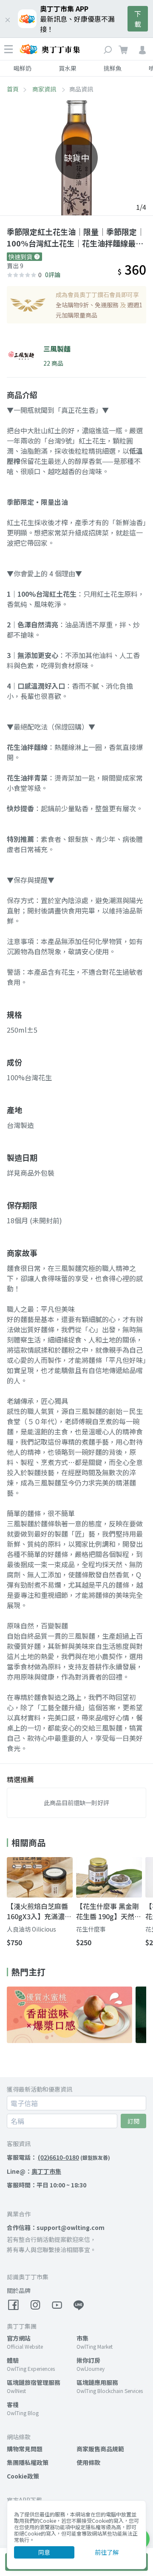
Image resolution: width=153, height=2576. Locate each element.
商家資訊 (45, 89)
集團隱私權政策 (28, 2462)
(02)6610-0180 (58, 2157)
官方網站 (19, 2338)
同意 (44, 2552)
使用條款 (88, 2462)
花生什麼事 (91, 1929)
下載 (138, 19)
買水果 (68, 68)
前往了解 (107, 2552)
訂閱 (133, 2121)
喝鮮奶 (23, 68)
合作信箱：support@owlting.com (56, 2227)
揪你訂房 (88, 2360)
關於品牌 (19, 2290)
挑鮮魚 (113, 68)
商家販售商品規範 (100, 2449)
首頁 (13, 89)
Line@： (34, 2171)
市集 (82, 2338)
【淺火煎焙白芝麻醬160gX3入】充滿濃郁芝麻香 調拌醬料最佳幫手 (39, 1911)
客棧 (13, 2404)
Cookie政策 (23, 2476)
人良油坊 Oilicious (31, 1929)
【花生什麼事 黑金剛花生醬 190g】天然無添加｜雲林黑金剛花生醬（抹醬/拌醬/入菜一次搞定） (109, 1911)
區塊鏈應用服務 (97, 2382)
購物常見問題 (25, 2449)
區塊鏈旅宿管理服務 (34, 2382)
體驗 (13, 2360)
